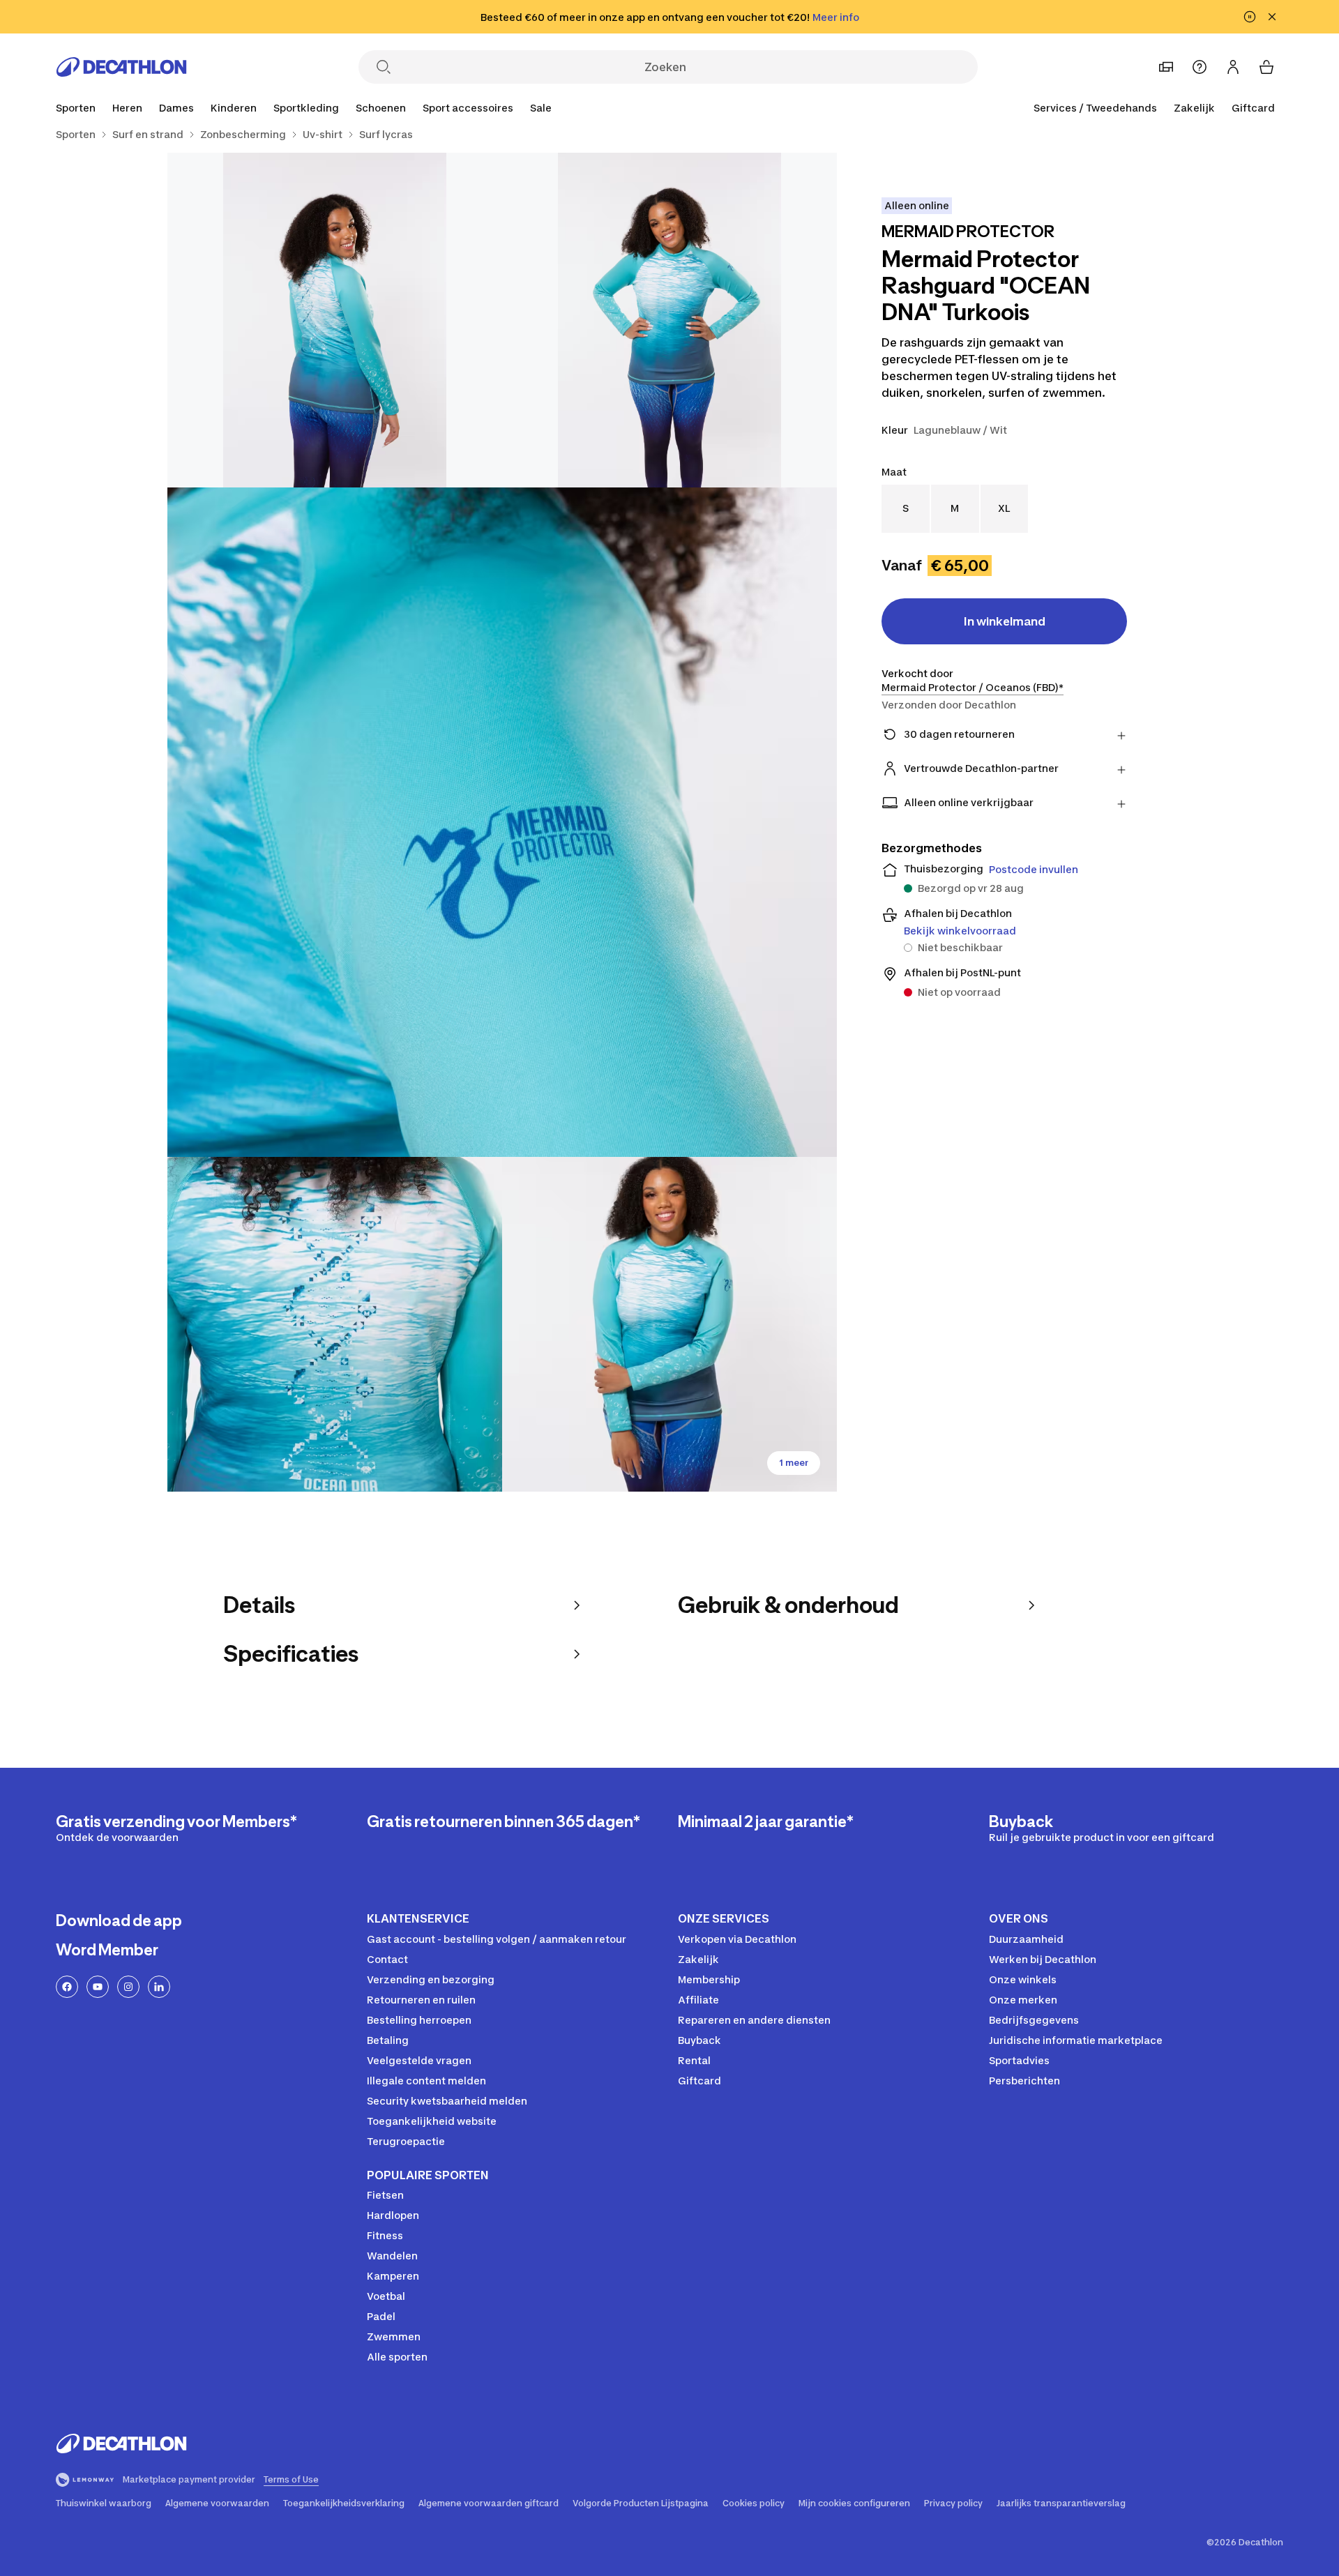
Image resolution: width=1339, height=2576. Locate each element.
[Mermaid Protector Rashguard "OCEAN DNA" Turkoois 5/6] (669, 1324)
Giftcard (1253, 108)
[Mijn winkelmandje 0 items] (1266, 67)
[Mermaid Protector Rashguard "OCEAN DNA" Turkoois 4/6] (335, 1324)
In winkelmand (1005, 621)
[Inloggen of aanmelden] (1233, 67)
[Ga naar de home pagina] (121, 67)
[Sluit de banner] (1272, 17)
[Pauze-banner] (1250, 17)
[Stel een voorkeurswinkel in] (1166, 67)
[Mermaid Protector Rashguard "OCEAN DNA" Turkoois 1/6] (669, 320)
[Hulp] (1200, 67)
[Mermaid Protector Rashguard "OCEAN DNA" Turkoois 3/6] (502, 822)
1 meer (794, 1463)
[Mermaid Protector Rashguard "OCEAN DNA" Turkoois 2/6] (335, 320)
